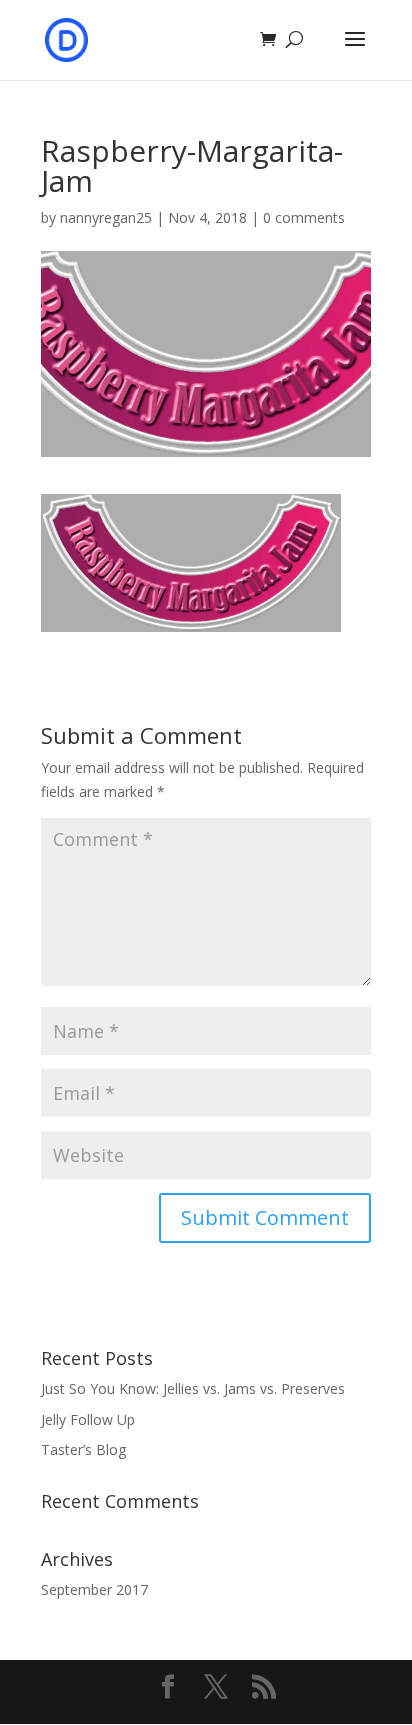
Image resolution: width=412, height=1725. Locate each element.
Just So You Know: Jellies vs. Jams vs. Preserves (193, 1388)
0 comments (304, 217)
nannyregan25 (106, 217)
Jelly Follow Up (88, 1419)
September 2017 (94, 1589)
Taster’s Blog (83, 1449)
